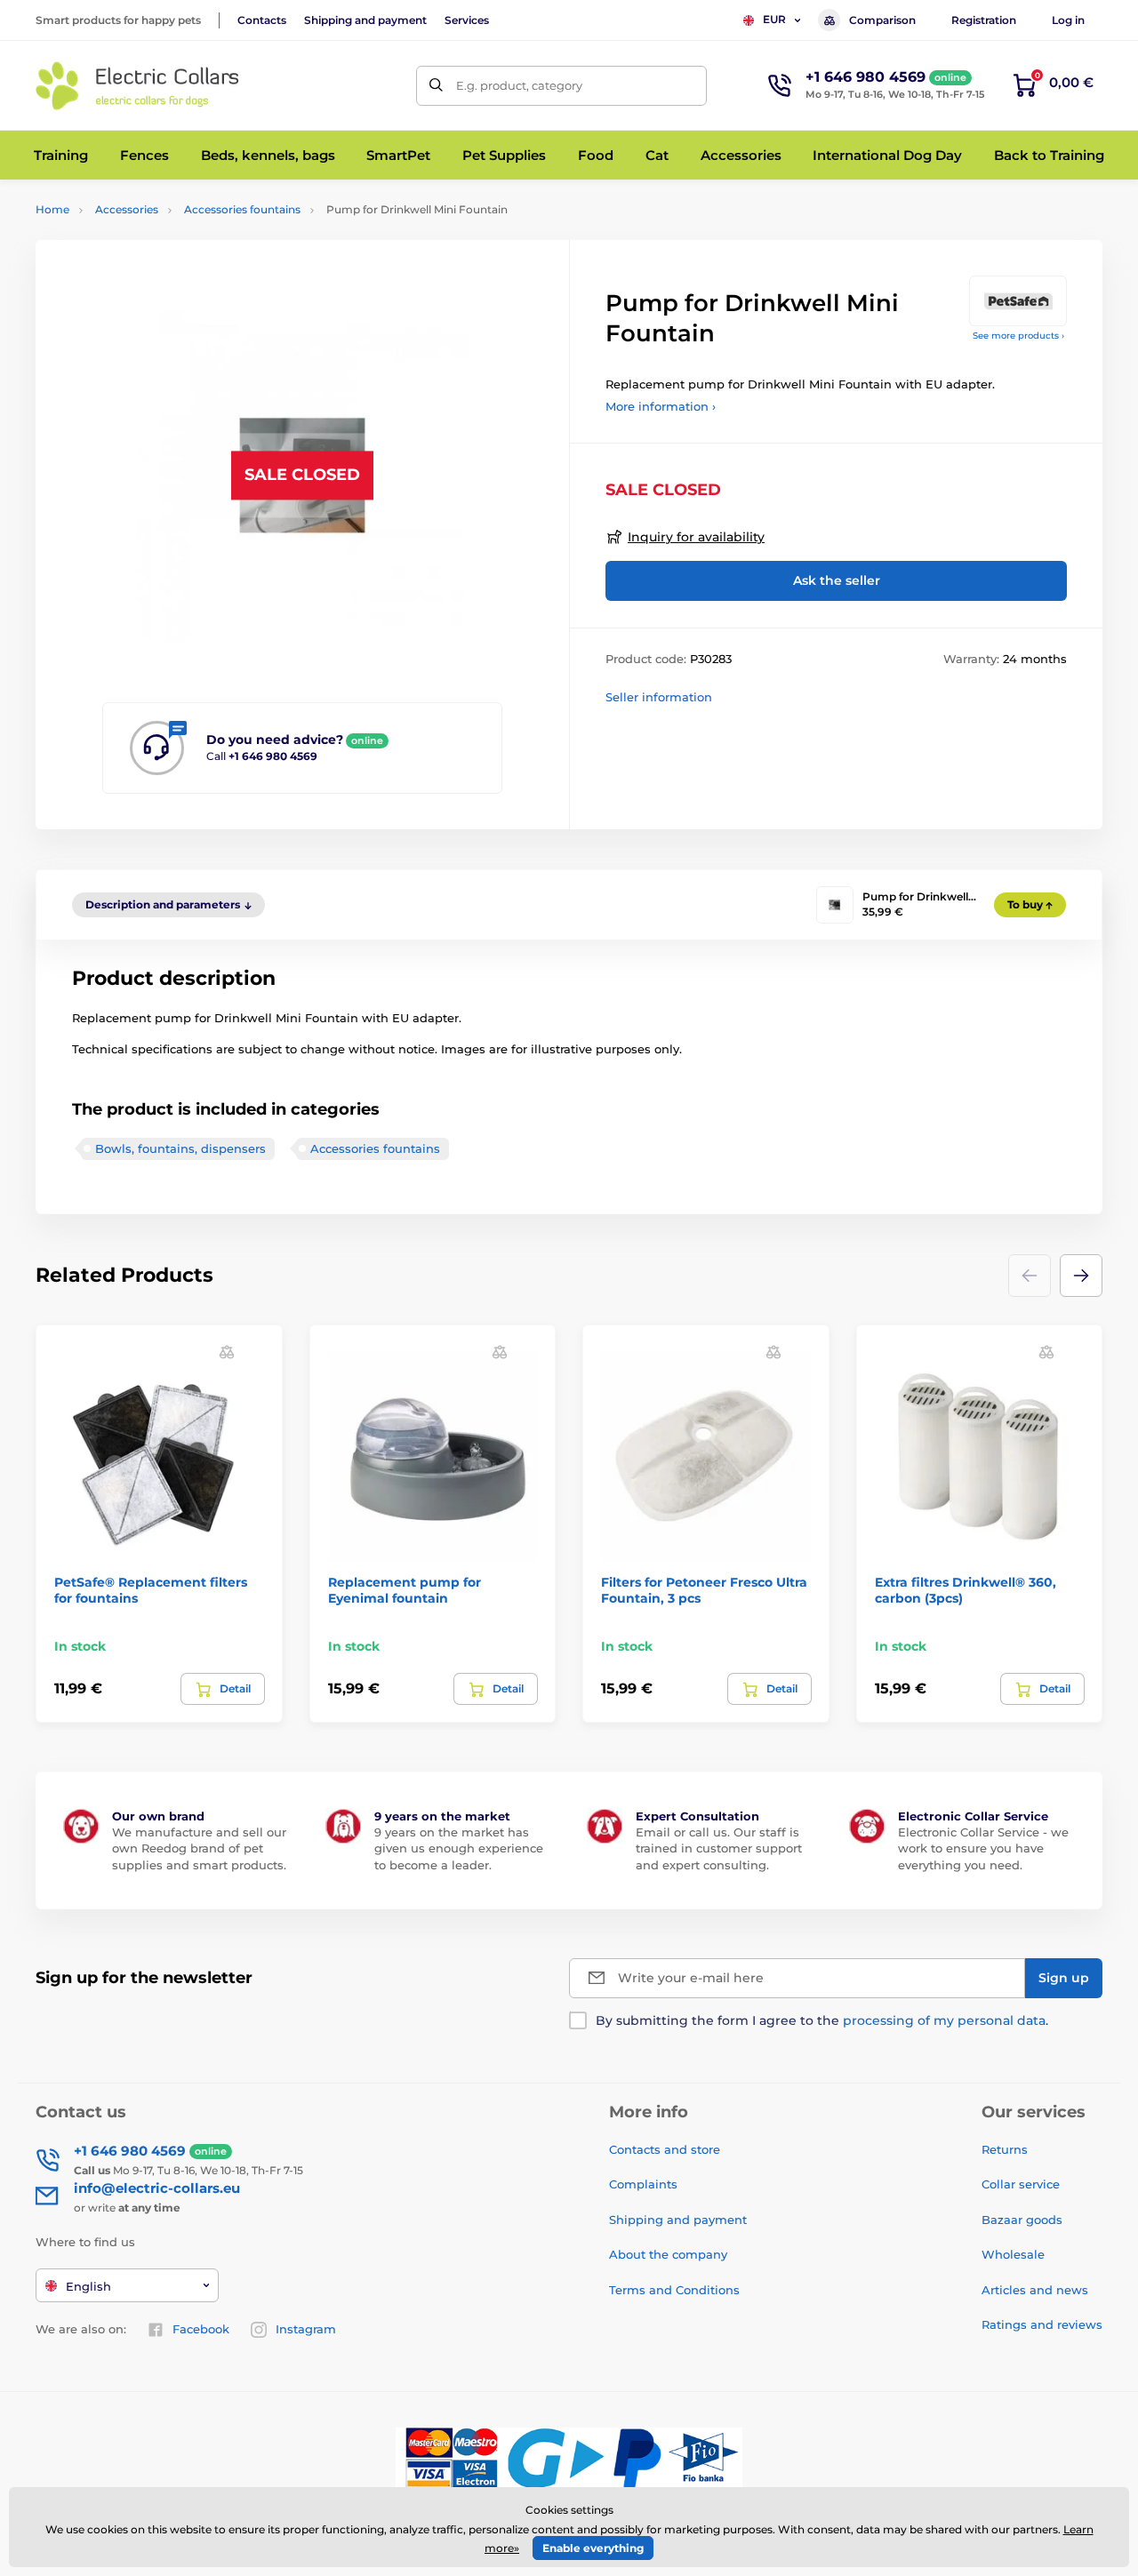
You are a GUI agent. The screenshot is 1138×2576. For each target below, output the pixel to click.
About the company (668, 2254)
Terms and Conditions (674, 2290)
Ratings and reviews (1042, 2324)
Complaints (643, 2184)
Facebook (201, 2329)
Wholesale (1013, 2254)
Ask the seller (837, 580)
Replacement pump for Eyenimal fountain (405, 1590)
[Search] (436, 86)
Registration (984, 20)
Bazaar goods (1022, 2220)
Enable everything (593, 2548)
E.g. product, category (519, 85)
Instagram (306, 2329)
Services (467, 20)
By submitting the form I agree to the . (822, 2020)
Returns (1005, 2149)
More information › (661, 406)
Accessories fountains (242, 209)
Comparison (882, 20)
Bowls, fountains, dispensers (180, 1148)
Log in (1068, 20)
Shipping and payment (365, 20)
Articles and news (1035, 2290)
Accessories (127, 209)
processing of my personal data (944, 2020)
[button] (1081, 1276)
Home (52, 209)
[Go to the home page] (138, 86)
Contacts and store (665, 2149)
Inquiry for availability (696, 537)
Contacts (262, 20)
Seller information (659, 697)
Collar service (1021, 2184)
